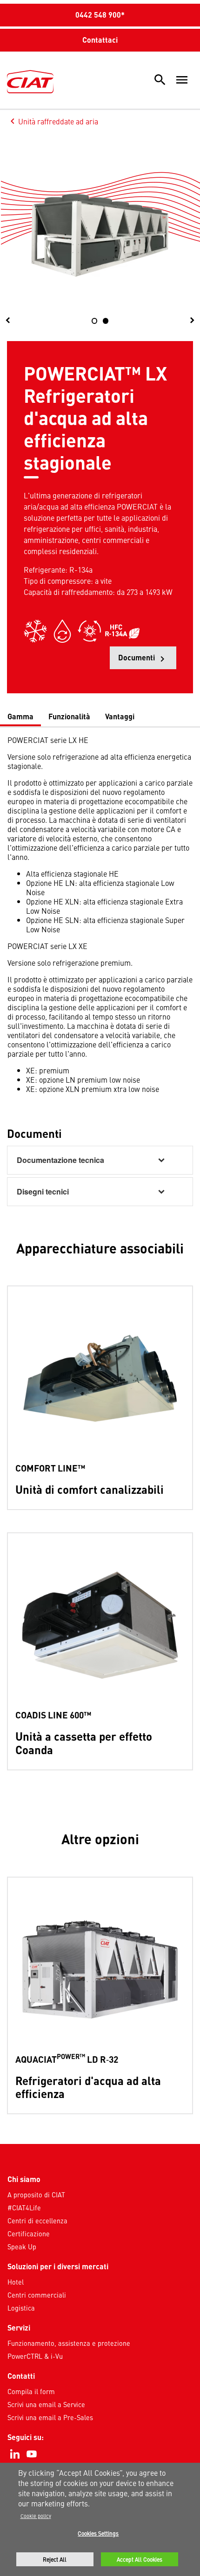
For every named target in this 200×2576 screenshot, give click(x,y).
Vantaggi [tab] (120, 716)
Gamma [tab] (20, 716)
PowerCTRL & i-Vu (35, 2356)
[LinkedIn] (15, 2454)
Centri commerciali (37, 2295)
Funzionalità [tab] (69, 716)
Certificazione (29, 2234)
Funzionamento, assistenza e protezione (69, 2343)
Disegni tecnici (43, 1191)
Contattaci (100, 40)
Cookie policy (36, 2516)
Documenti (147, 661)
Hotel (16, 2282)
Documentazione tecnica (60, 1160)
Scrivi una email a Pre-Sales (50, 2417)
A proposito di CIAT (36, 2195)
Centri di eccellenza (37, 2221)
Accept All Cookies (140, 2559)
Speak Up (22, 2247)
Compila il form (31, 2391)
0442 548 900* (100, 15)
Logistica (21, 2308)
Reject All (55, 2559)
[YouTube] (32, 2454)
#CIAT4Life (24, 2208)
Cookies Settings (98, 2533)
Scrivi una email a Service (46, 2404)
